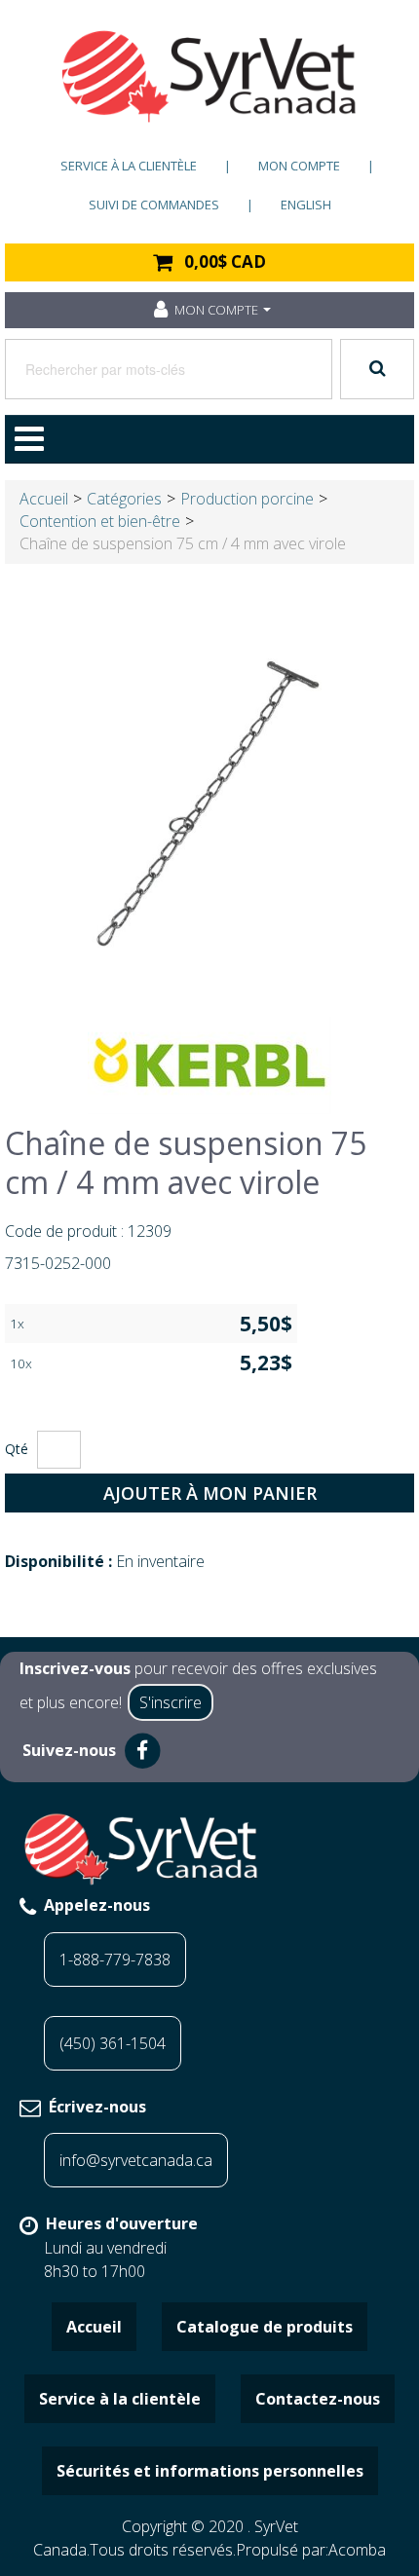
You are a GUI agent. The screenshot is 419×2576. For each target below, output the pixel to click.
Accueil (44, 499)
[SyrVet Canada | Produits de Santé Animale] (209, 76)
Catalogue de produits (265, 2327)
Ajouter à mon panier (210, 1493)
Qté (17, 1449)
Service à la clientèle (129, 166)
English (306, 205)
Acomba (357, 2550)
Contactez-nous (318, 2399)
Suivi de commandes (154, 205)
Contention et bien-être (100, 521)
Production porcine (247, 499)
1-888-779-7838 (115, 1960)
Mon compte (299, 166)
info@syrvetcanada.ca (136, 2160)
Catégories (124, 499)
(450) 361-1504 (113, 2043)
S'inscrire (171, 1702)
